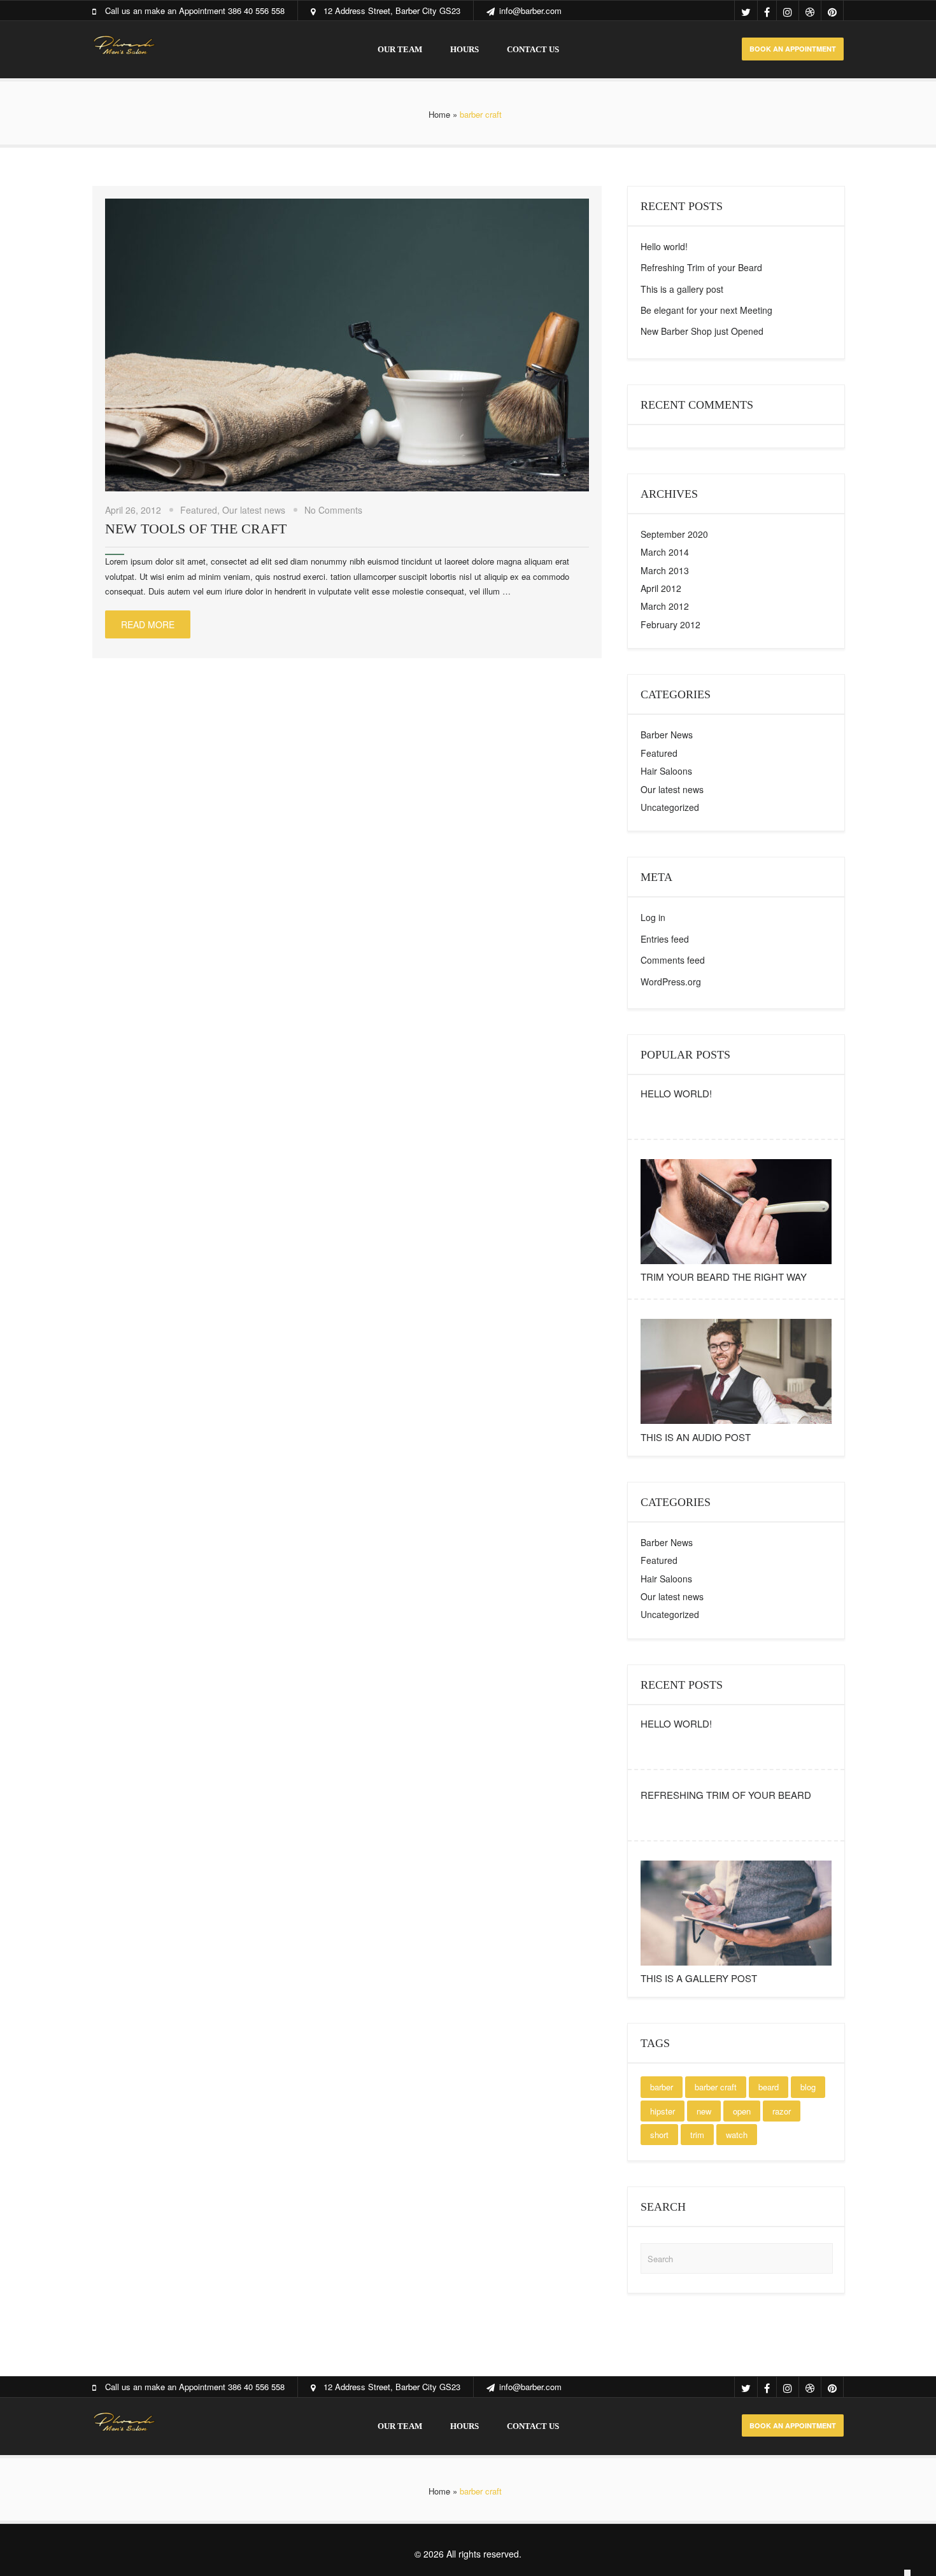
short (659, 2135)
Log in (653, 917)
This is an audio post (696, 1437)
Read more (148, 624)
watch (737, 2135)
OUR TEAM (400, 49)
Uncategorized (670, 807)
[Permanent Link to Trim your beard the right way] (736, 1264)
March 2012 (665, 606)
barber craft (716, 2087)
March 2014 (665, 552)
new (704, 2111)
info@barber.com (530, 11)
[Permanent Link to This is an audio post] (736, 1424)
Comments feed (673, 960)
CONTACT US (533, 49)
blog (808, 2087)
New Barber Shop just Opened (702, 331)
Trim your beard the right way (724, 1277)
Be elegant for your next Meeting (706, 310)
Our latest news (254, 510)
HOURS (464, 49)
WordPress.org (671, 982)
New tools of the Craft (196, 529)
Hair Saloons (666, 771)
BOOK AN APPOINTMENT (793, 49)
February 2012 (670, 624)
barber (662, 2087)
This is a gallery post (682, 289)
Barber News (667, 735)
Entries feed (665, 939)
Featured (199, 510)
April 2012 (661, 588)
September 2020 (674, 534)
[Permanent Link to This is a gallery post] (736, 1965)
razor (782, 2111)
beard (769, 2087)
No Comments (333, 510)
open (742, 2111)
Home (439, 114)
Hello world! (664, 246)
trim (697, 2135)
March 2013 (665, 570)
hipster (663, 2111)
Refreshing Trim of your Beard (701, 267)
